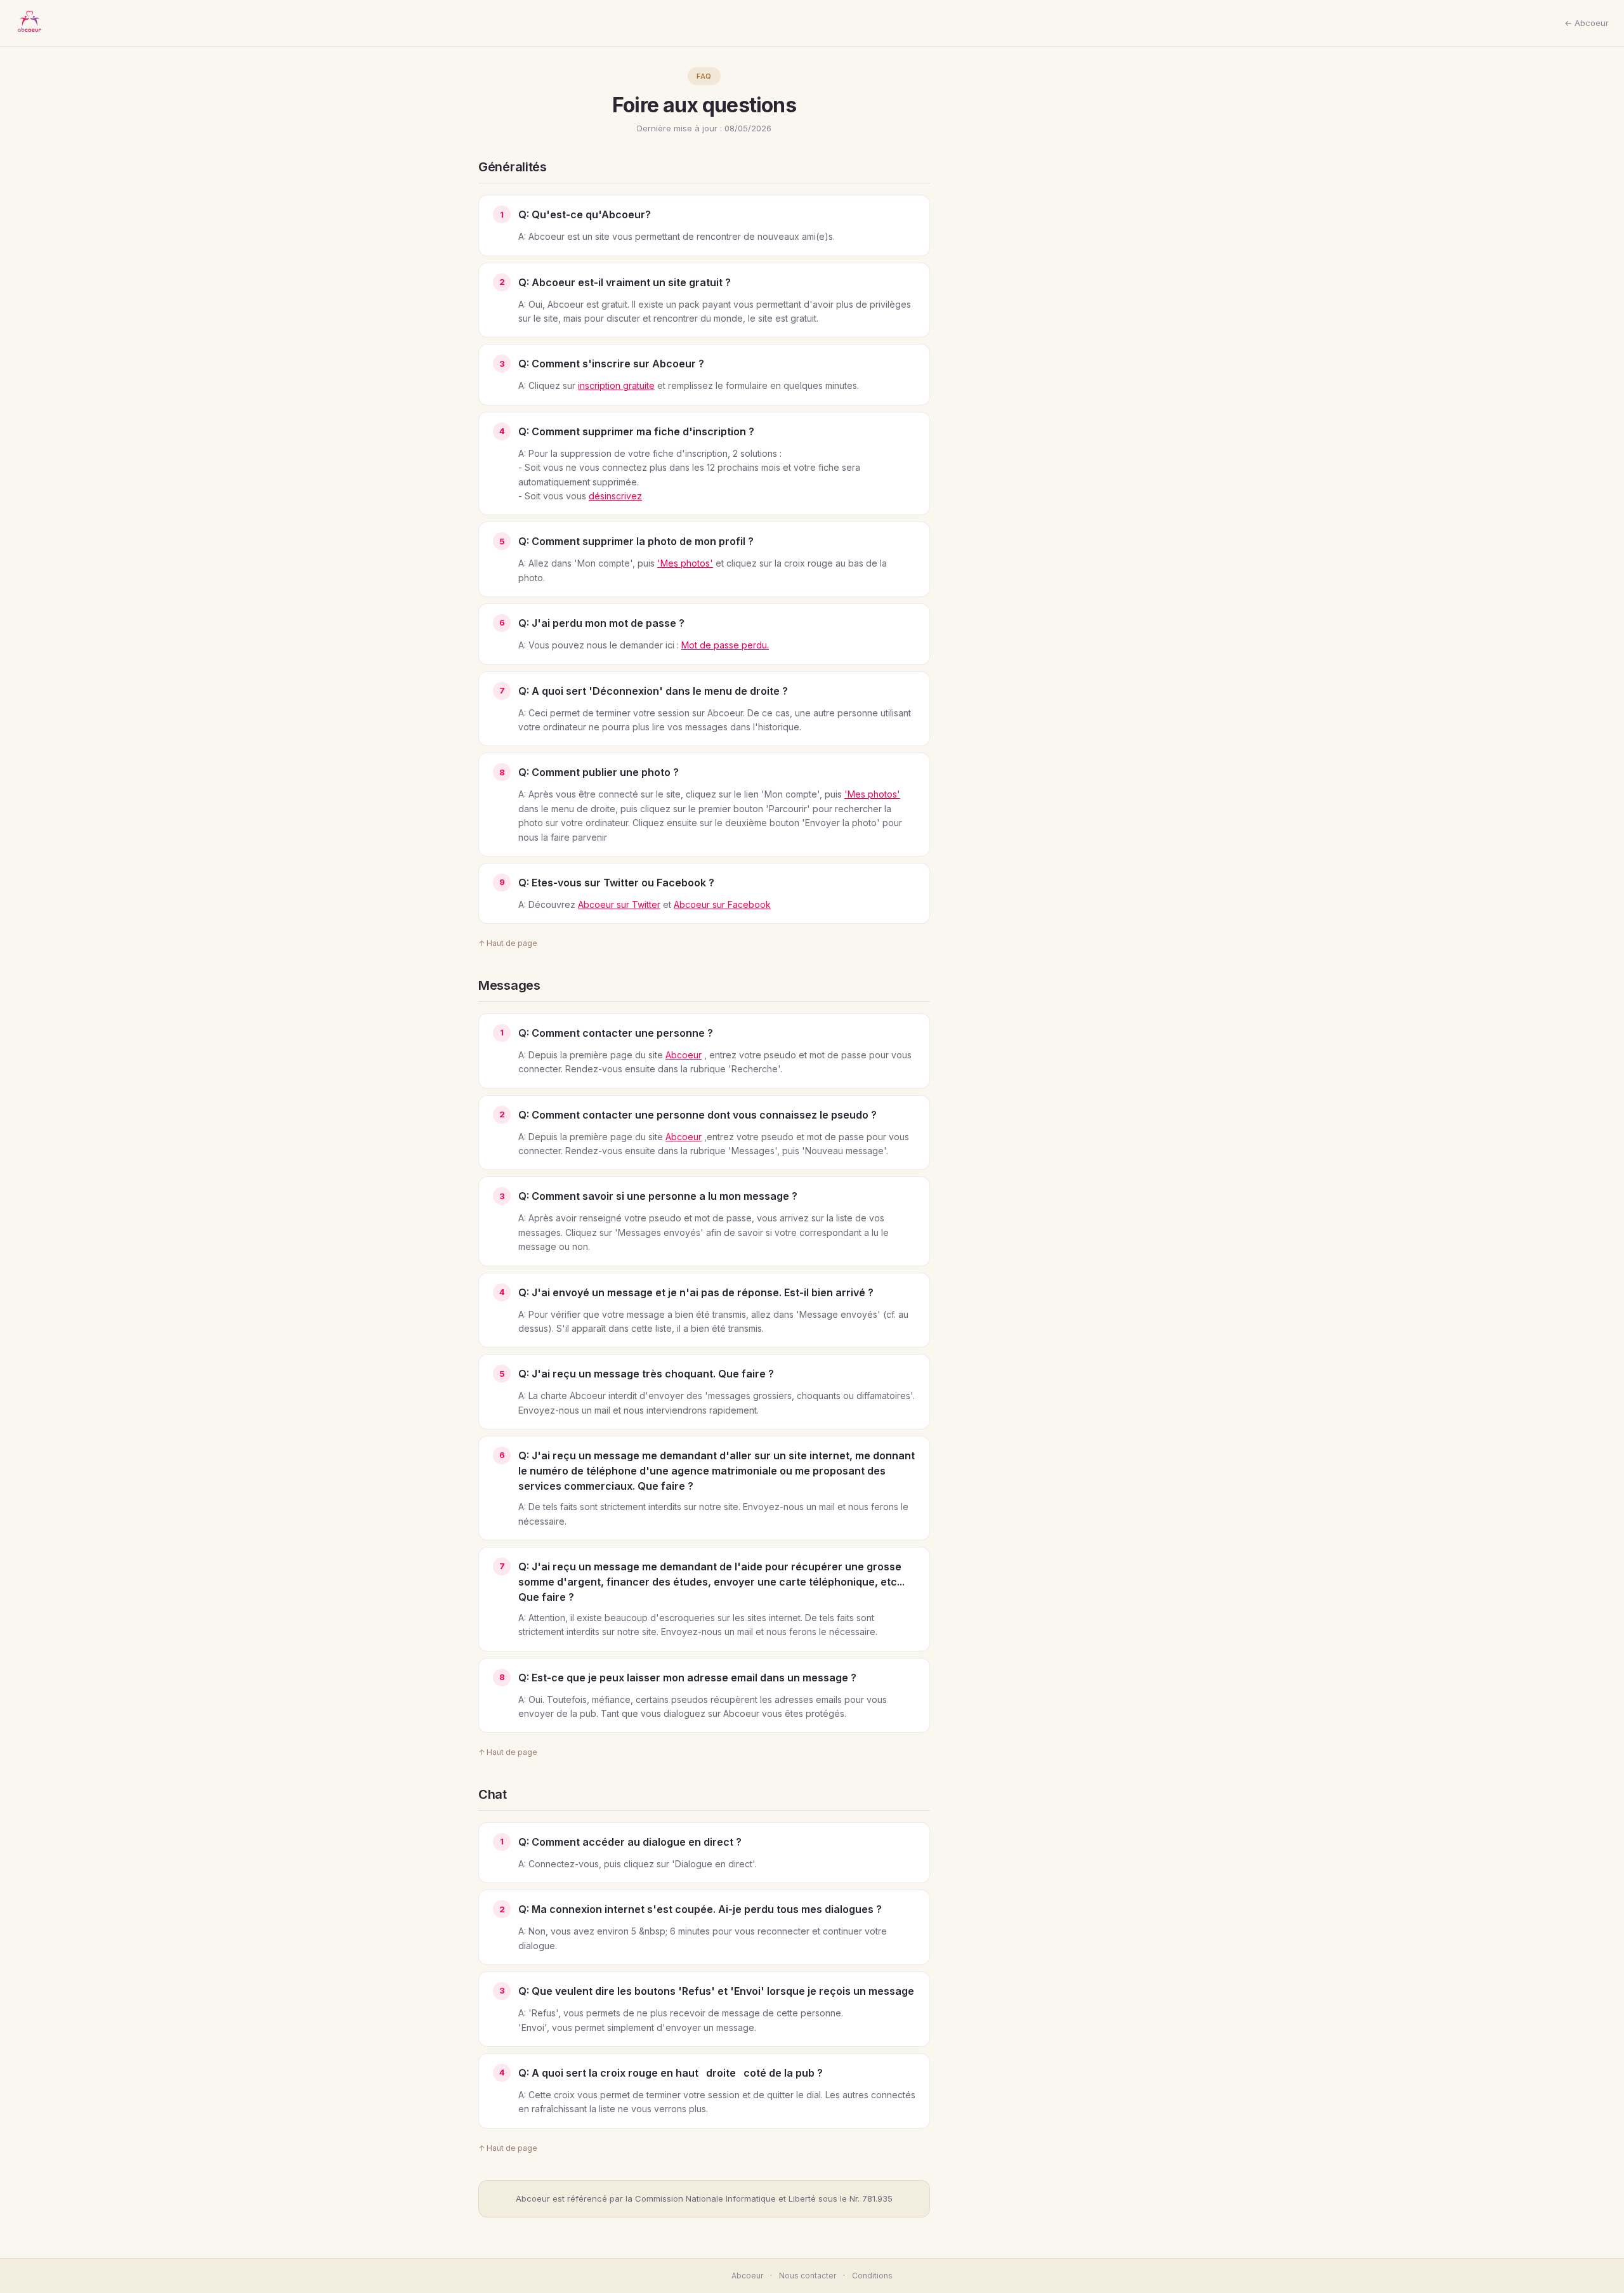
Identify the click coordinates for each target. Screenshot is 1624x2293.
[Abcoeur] (29, 23)
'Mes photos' (685, 563)
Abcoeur (684, 1055)
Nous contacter (808, 2276)
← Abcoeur (1587, 23)
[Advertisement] (1051, 258)
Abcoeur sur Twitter (619, 904)
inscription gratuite (616, 385)
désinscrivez (615, 496)
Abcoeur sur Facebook (722, 904)
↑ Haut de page (508, 943)
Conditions (872, 2276)
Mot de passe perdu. (725, 645)
